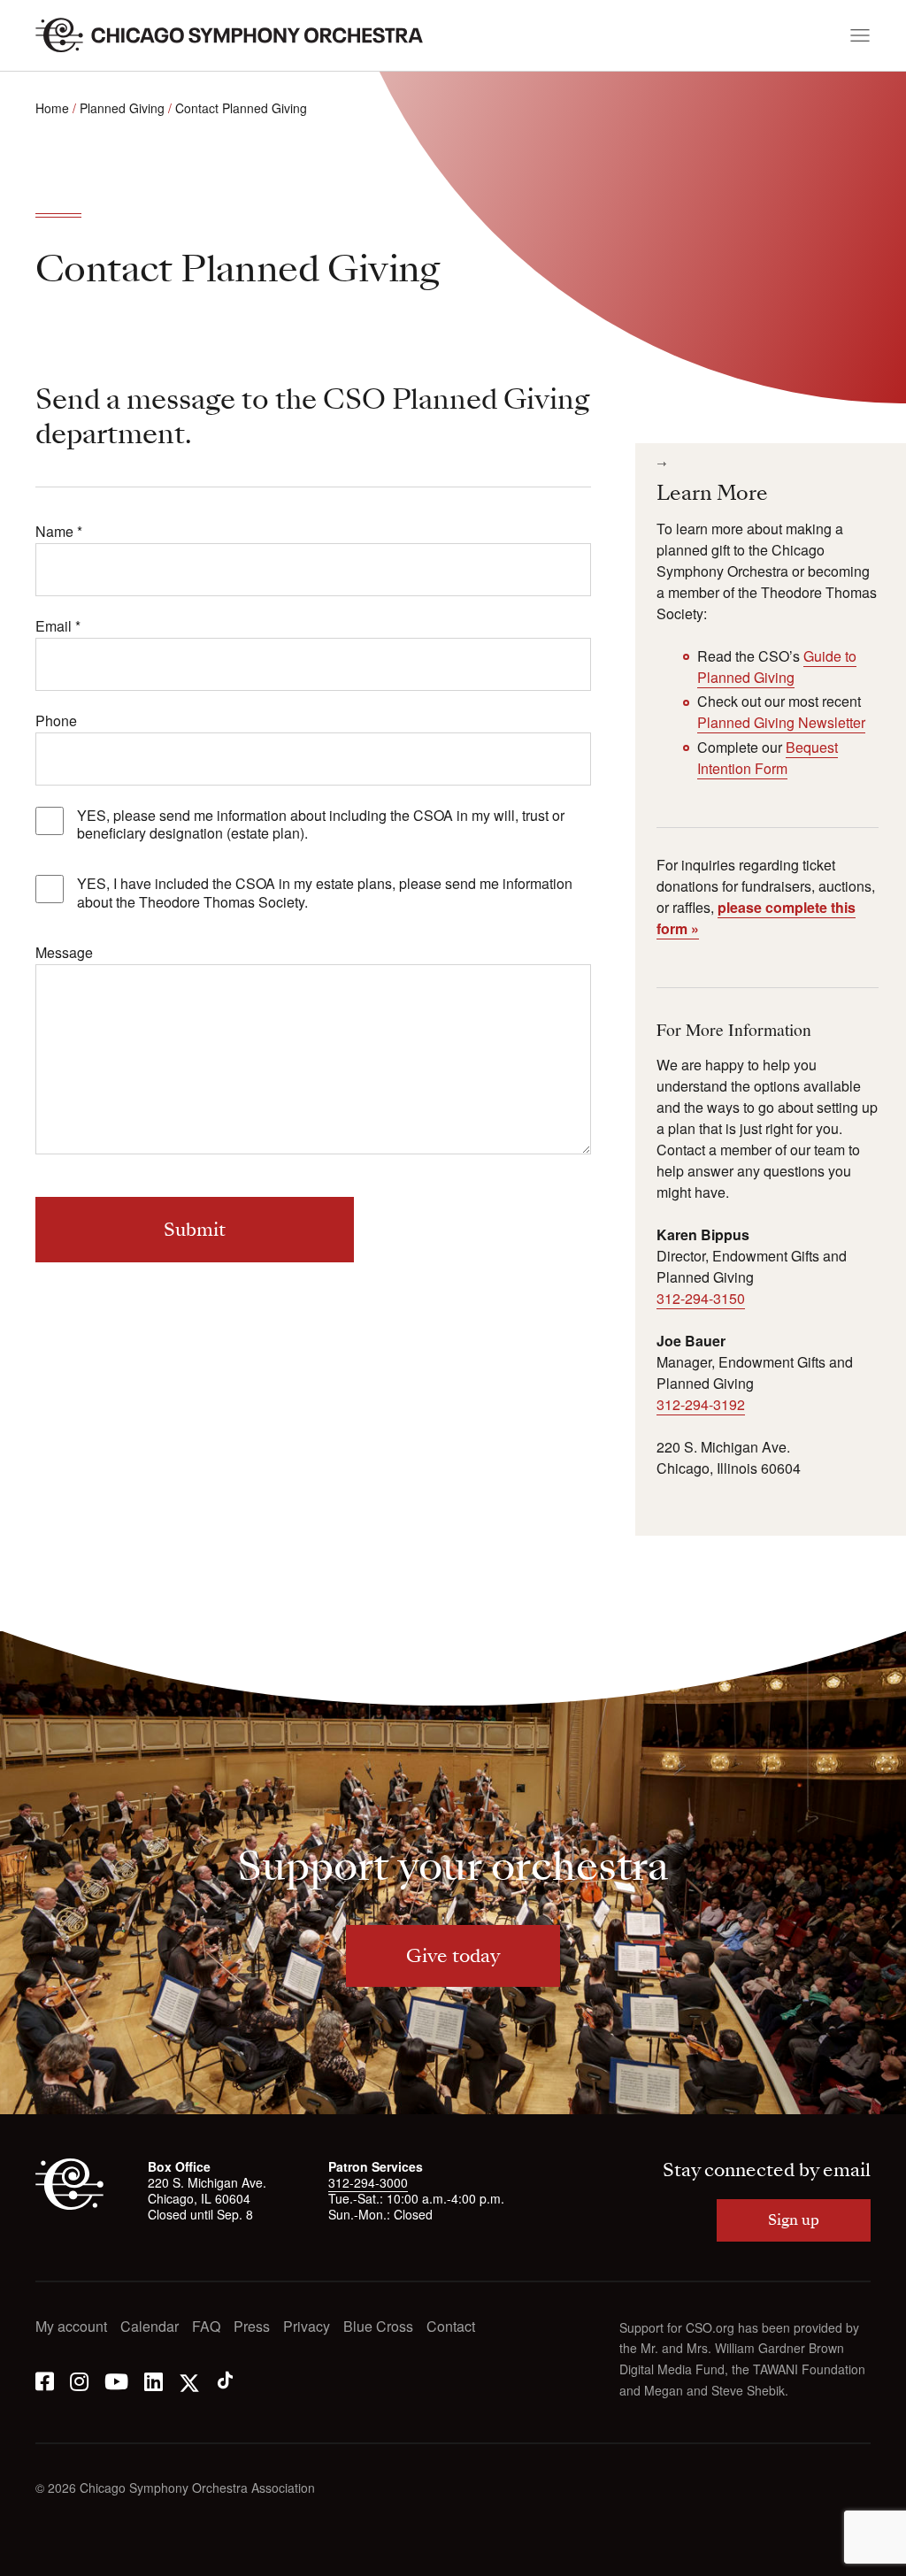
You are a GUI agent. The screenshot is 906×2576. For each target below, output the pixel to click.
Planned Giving (122, 108)
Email (58, 627)
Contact (451, 2327)
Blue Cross (378, 2327)
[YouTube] (116, 2380)
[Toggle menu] (860, 35)
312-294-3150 (701, 1298)
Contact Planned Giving (241, 108)
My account (71, 2327)
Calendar (150, 2327)
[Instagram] (79, 2380)
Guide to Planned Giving (777, 667)
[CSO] (69, 2204)
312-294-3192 (701, 1404)
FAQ (206, 2327)
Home (52, 108)
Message (64, 953)
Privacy (307, 2327)
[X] (189, 2380)
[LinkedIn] (154, 2380)
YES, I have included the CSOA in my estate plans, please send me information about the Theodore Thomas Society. (325, 893)
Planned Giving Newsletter (781, 722)
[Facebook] (45, 2380)
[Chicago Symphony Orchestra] (239, 35)
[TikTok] (225, 2380)
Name (59, 532)
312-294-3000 (368, 2182)
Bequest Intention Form (768, 758)
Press (252, 2327)
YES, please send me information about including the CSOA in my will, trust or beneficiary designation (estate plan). (321, 825)
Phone (56, 721)
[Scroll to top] (50, 2557)
